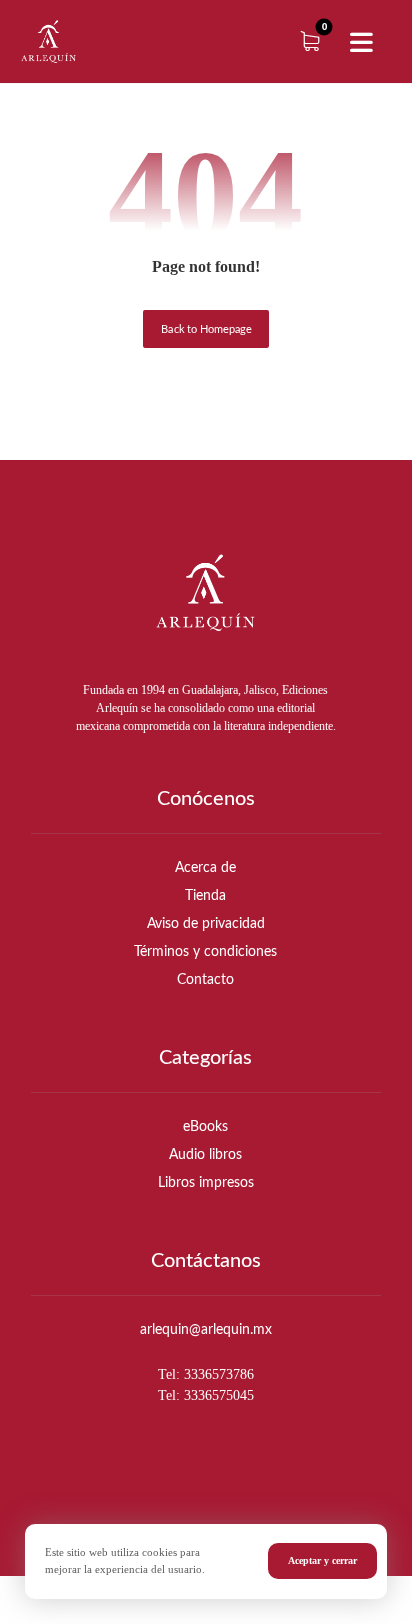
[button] (361, 43)
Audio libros (205, 1155)
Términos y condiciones (205, 952)
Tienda (205, 896)
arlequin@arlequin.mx (206, 1330)
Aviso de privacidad (206, 924)
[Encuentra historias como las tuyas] (48, 41)
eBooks (205, 1127)
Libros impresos (206, 1183)
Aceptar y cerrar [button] (322, 1560)
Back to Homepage (206, 329)
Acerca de (205, 868)
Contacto (205, 980)
